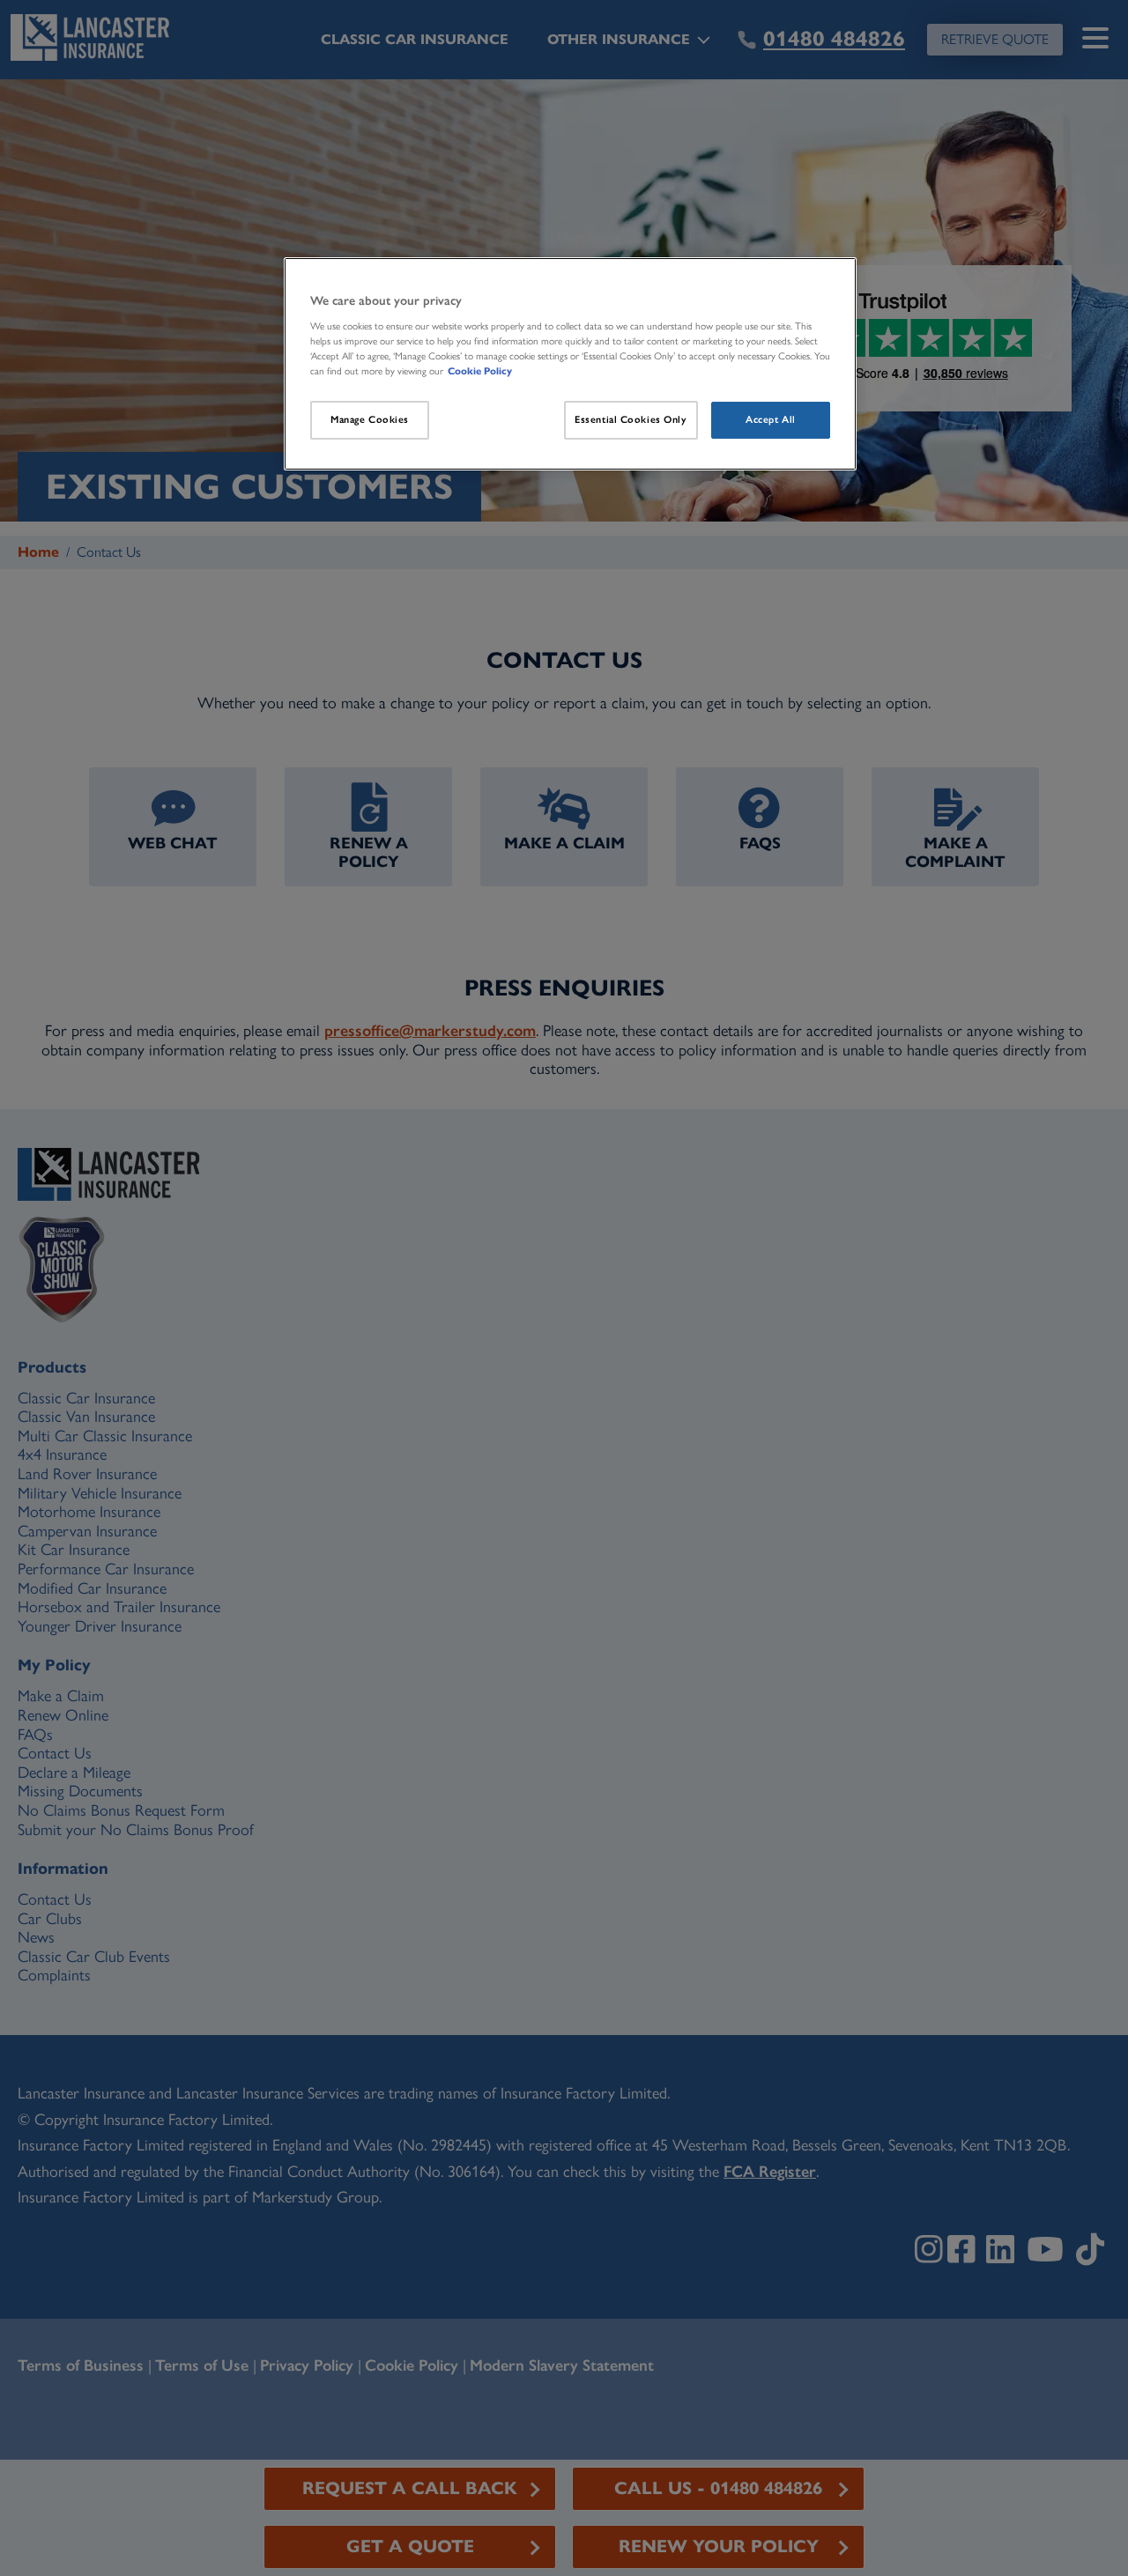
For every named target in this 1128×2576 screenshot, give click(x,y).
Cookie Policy (480, 371)
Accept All (771, 419)
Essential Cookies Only (631, 419)
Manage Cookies (370, 419)
